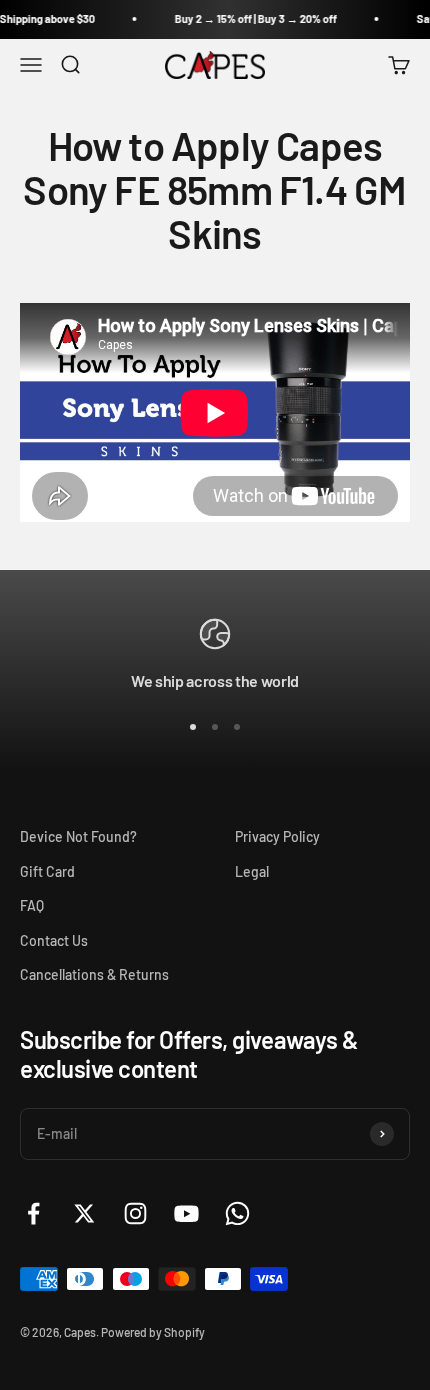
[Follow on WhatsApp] (237, 1213)
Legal (252, 871)
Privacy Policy (277, 836)
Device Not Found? (78, 836)
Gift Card (47, 871)
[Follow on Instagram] (135, 1213)
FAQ (32, 905)
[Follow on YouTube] (186, 1213)
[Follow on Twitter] (84, 1213)
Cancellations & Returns (94, 974)
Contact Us (54, 940)
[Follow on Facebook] (33, 1213)
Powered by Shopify (153, 1332)
